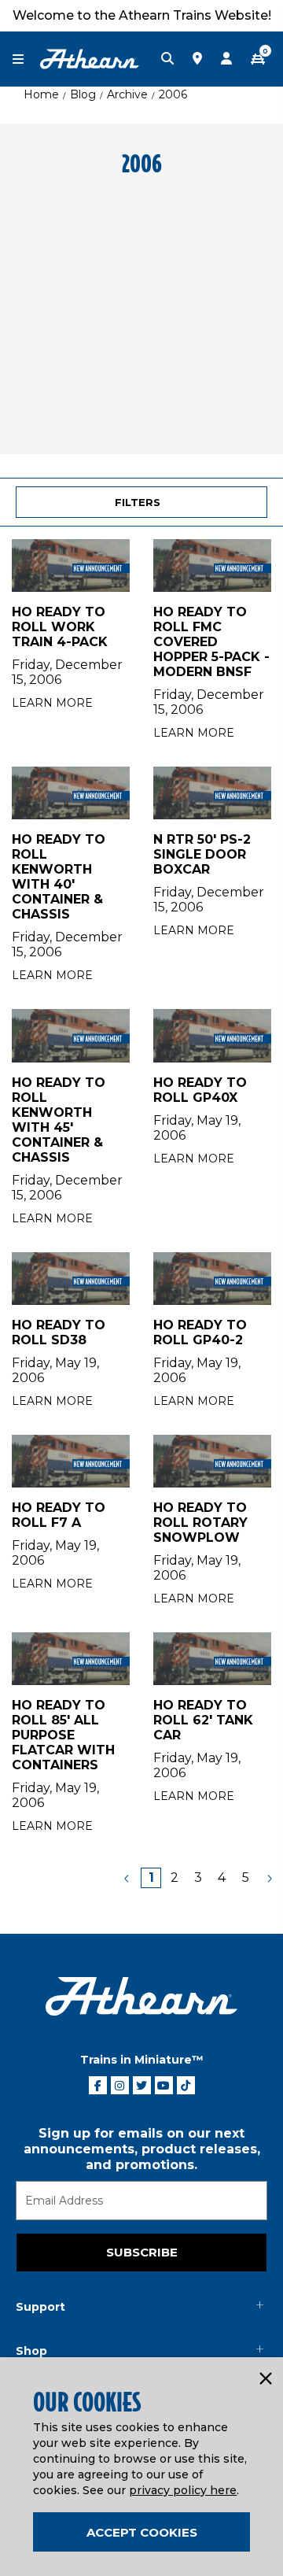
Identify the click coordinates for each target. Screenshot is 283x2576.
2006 (173, 94)
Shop (31, 2351)
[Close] (265, 2379)
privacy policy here (183, 2490)
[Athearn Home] (90, 58)
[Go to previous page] (127, 1878)
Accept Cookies (142, 2532)
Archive (127, 94)
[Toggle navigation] (26, 59)
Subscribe (142, 2252)
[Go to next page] (269, 1878)
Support (40, 2307)
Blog (83, 94)
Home (41, 94)
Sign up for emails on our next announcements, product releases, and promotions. (142, 2149)
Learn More (52, 703)
